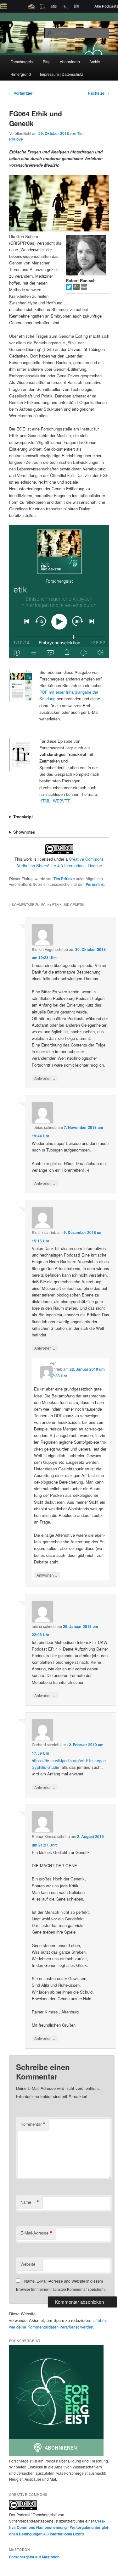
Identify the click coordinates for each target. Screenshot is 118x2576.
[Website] (84, 288)
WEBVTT (61, 801)
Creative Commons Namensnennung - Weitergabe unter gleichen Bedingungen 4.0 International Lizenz (59, 2527)
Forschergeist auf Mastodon (34, 2557)
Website (28, 2264)
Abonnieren (70, 61)
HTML (45, 801)
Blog (47, 61)
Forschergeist (22, 61)
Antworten (45, 1078)
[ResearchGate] (77, 288)
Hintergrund (21, 74)
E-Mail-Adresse (37, 2233)
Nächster (98, 93)
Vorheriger (21, 93)
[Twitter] (70, 288)
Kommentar (33, 2124)
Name (30, 2202)
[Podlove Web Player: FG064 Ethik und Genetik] (59, 592)
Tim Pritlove (64, 879)
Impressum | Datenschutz (62, 74)
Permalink (95, 884)
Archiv (95, 61)
